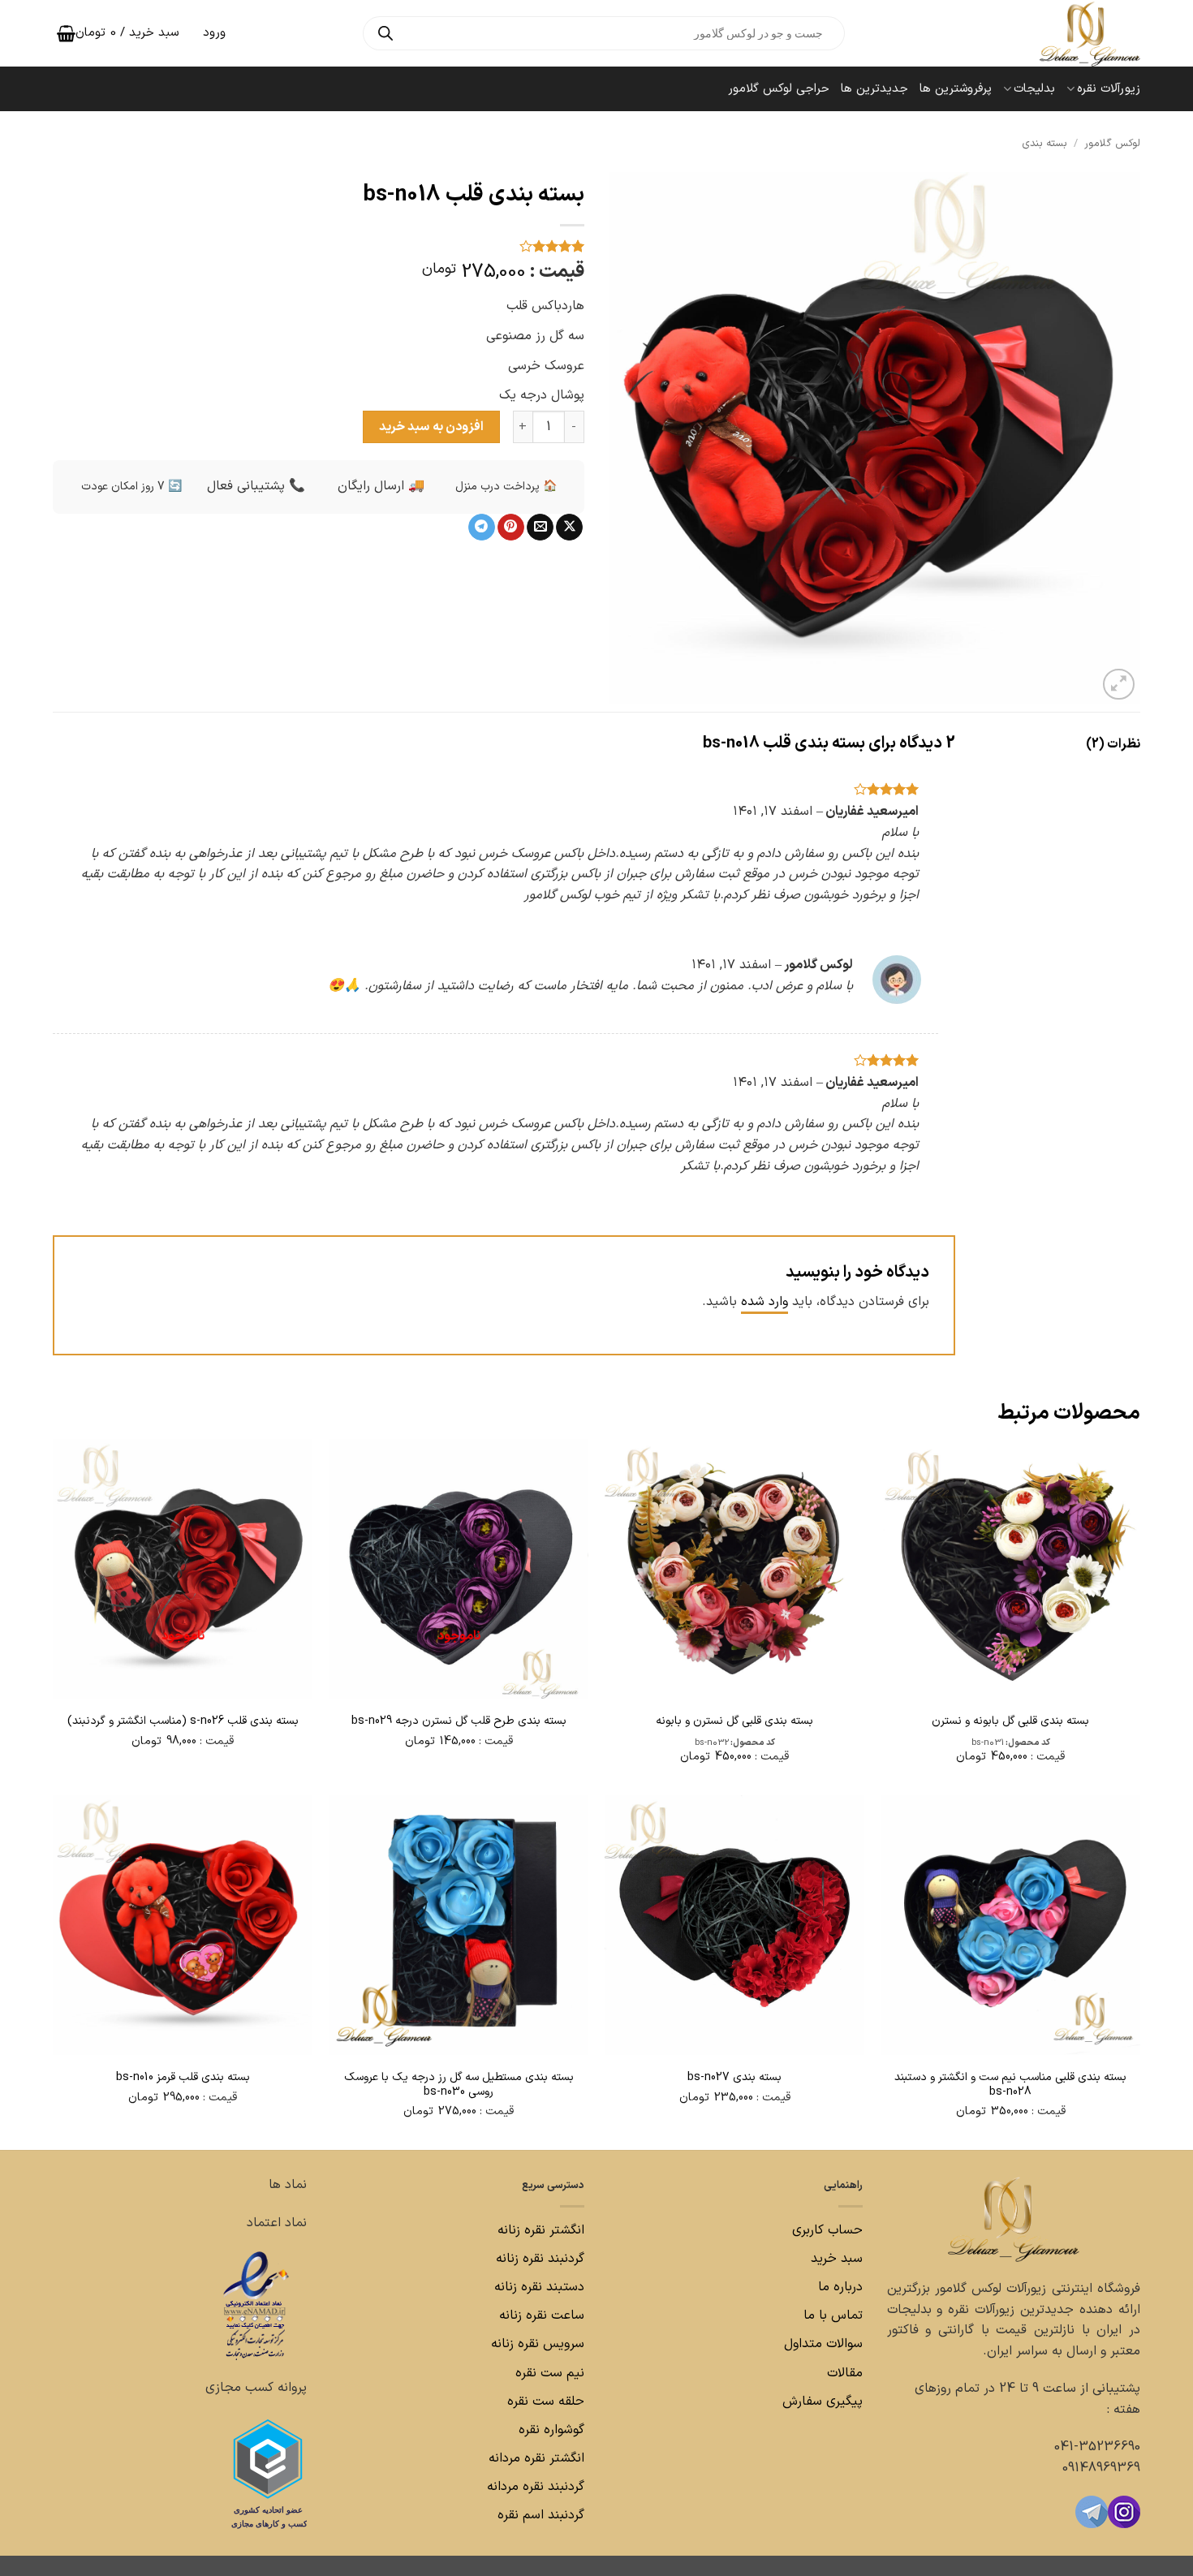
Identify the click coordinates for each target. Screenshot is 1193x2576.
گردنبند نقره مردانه (534, 2487)
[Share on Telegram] (482, 528)
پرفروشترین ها (956, 89)
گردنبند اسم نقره (541, 2515)
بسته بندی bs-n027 (734, 2078)
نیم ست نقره (550, 2373)
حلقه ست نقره (544, 2402)
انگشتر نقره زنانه (541, 2230)
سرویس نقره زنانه (538, 2344)
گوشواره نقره (549, 2430)
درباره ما (840, 2287)
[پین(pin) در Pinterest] (511, 528)
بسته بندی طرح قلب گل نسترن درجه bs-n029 (459, 1721)
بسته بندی (1045, 143)
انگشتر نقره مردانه (536, 2458)
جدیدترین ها (874, 89)
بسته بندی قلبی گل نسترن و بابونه (734, 1721)
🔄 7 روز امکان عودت (131, 487)
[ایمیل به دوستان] (540, 528)
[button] (1119, 685)
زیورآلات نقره (1109, 89)
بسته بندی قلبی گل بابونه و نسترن (1010, 1721)
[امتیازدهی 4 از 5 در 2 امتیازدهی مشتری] (319, 246)
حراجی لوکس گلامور (779, 89)
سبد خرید (837, 2259)
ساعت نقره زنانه (542, 2315)
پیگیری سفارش (823, 2402)
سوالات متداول (821, 2344)
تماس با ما (831, 2315)
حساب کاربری (827, 2230)
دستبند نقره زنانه (539, 2287)
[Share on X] (569, 528)
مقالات (845, 2373)
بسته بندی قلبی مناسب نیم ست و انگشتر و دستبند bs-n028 (1010, 2085)
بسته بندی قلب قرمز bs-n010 (183, 2078)
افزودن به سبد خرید (431, 427)
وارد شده (764, 1302)
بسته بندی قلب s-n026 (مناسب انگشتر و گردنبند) (183, 1721)
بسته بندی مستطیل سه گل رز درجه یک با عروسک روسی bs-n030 (459, 2085)
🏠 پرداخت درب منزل (506, 487)
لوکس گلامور (1112, 143)
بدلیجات (1034, 89)
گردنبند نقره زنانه (540, 2259)
